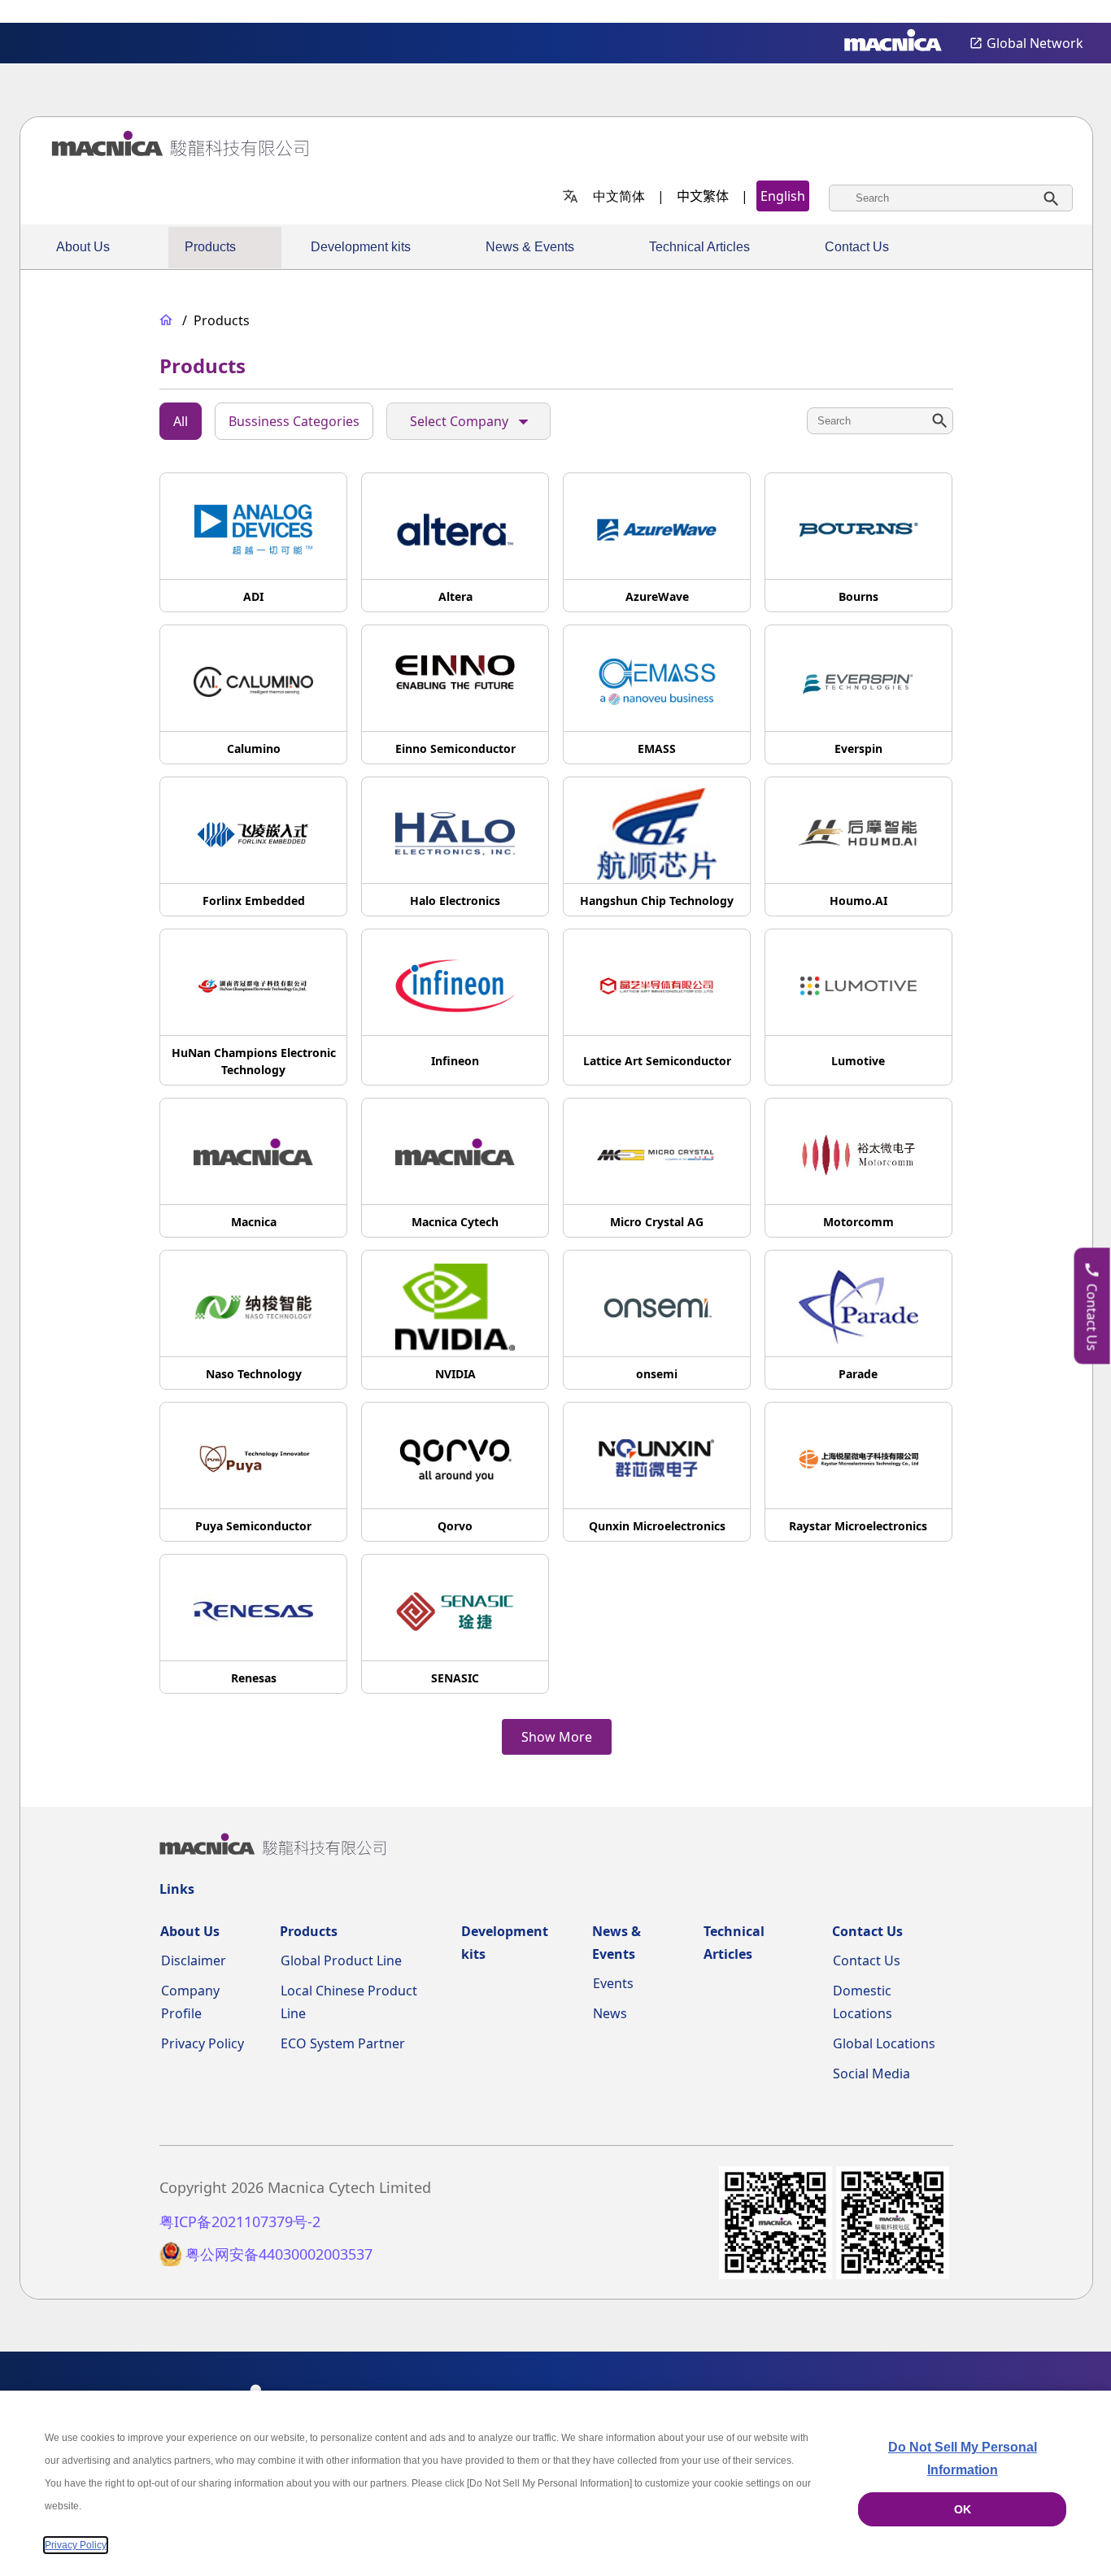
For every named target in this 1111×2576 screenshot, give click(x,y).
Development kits (361, 247)
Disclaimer (194, 1960)
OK (963, 2509)
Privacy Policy (203, 2043)
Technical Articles (699, 247)
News (610, 2013)
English (783, 196)
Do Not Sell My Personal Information (963, 2459)
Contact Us (857, 247)
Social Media (871, 2073)
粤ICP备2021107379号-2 (240, 2222)
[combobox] (951, 198)
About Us (83, 247)
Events (613, 1983)
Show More (557, 1737)
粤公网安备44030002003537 (279, 2254)
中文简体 (619, 196)
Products (210, 247)
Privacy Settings (1072, 13)
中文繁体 (703, 196)
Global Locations (884, 2043)
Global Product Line (341, 1960)
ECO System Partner (343, 2043)
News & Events (530, 247)
